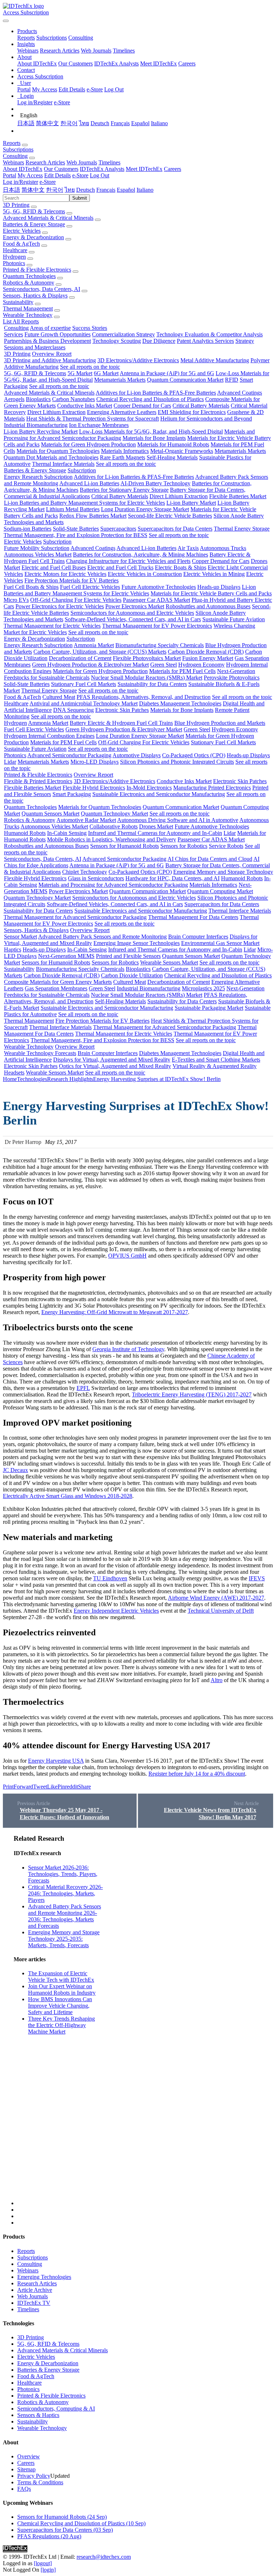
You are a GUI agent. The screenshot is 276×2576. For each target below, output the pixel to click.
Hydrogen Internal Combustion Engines (49, 736)
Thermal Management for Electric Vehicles (52, 626)
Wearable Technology (28, 315)
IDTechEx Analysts (116, 63)
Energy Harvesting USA (56, 1761)
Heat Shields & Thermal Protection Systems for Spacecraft (93, 419)
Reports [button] (12, 143)
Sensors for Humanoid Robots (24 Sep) (62, 2517)
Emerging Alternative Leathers (122, 412)
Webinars (28, 51)
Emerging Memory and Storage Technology (223, 872)
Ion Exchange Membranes (99, 425)
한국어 (69, 123)
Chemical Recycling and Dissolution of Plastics (150, 399)
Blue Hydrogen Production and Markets (220, 723)
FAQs (24, 2489)
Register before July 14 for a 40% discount (197, 1774)
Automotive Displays (137, 755)
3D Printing (16, 205)
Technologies (32, 1079)
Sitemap (26, 2469)
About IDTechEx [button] (23, 169)
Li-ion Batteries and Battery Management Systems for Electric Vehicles (84, 503)
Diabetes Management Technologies (180, 703)
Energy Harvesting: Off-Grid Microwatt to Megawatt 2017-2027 (115, 1312)
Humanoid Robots (25, 833)
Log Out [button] (100, 175)
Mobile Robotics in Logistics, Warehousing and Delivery (112, 839)
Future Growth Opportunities (57, 334)
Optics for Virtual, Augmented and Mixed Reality (115, 1066)
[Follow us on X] (145, 2020)
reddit (72, 1787)
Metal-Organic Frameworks (182, 451)
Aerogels (14, 399)
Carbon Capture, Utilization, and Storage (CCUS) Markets (100, 652)
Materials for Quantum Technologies (58, 451)
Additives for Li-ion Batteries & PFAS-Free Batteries (156, 393)
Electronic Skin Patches (122, 710)
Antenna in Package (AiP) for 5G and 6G (167, 373)
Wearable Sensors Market (169, 962)
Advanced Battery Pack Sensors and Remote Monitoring (102, 937)
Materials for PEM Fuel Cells (182, 671)
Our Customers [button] (61, 169)
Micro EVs (16, 600)
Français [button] (106, 190)
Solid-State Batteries (76, 529)
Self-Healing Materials (172, 457)
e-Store (95, 89)
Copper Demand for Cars (142, 406)
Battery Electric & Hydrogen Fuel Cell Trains (121, 723)
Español (140, 123)
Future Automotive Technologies (159, 587)
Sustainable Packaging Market (209, 1008)
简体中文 (47, 123)
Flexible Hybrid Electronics (94, 788)
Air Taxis (188, 548)
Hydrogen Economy (201, 665)
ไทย (84, 123)
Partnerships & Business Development (47, 341)
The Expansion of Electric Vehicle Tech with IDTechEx (61, 1977)
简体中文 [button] (33, 190)
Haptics (13, 949)
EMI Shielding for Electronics (192, 412)
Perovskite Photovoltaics (232, 678)
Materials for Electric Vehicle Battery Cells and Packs (211, 593)
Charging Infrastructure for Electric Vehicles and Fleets (128, 561)
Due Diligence (159, 341)
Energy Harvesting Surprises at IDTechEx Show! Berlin (157, 1079)
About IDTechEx (37, 63)
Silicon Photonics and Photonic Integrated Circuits (177, 762)
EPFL (83, 1388)
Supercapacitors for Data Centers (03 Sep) (65, 2530)
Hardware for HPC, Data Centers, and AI (172, 878)
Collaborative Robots (114, 826)
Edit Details (72, 89)
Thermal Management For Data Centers (193, 917)
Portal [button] (10, 175)
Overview (29, 2456)
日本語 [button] (11, 190)
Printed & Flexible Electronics (37, 270)
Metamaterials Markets (120, 380)
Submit (80, 198)
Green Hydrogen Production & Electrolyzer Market (90, 665)
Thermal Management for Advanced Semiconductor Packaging (75, 917)
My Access (45, 89)
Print (8, 1787)
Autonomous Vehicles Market (38, 555)
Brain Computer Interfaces (198, 937)
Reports (26, 38)
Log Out (114, 89)
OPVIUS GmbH (127, 1256)
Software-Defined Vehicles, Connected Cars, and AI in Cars (133, 619)
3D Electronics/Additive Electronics (138, 360)
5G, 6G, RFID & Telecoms (34, 211)
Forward (23, 1787)
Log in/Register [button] (20, 182)
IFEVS (257, 1578)
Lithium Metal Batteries (73, 509)
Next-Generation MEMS (66, 956)
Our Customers (75, 63)
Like (52, 1787)
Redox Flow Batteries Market (93, 516)
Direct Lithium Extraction (56, 412)
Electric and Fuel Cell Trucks (120, 567)
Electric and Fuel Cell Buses (54, 567)
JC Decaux (15, 1470)
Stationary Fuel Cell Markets (84, 684)
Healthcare (15, 250)
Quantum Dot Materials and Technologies (51, 457)
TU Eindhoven (110, 1578)
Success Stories (90, 328)
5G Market (80, 373)
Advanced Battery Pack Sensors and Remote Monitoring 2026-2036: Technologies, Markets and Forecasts (65, 1916)
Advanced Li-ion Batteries (89, 483)
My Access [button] (30, 175)
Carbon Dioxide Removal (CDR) (206, 652)
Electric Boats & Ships (181, 567)
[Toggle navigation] (6, 21)
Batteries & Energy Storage (34, 224)
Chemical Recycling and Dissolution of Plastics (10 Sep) (81, 2523)
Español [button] (126, 190)
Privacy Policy (34, 2476)
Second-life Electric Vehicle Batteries (170, 516)
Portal (24, 89)
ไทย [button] (70, 190)
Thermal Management (28, 308)
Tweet (40, 1787)
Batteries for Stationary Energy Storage (124, 490)
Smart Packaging (72, 794)
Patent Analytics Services (205, 341)
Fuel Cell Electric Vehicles (90, 587)
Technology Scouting (117, 341)
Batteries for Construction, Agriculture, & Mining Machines (141, 555)
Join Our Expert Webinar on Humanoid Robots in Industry (62, 1989)
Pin (61, 1787)
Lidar (10, 762)
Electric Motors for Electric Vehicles (65, 574)
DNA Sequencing (73, 710)
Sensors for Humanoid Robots (125, 846)
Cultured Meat (59, 697)
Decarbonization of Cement (80, 658)
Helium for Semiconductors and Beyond (206, 419)
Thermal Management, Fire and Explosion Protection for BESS (75, 535)
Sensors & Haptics (38, 2415)
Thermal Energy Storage (242, 529)
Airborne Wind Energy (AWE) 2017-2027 (216, 1598)
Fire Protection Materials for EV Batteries (72, 580)
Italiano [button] (145, 190)
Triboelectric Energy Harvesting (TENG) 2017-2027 (192, 1394)
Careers (187, 63)
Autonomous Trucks (223, 548)
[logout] (43, 2563)
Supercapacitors (118, 529)
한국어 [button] (55, 190)
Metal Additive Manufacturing (215, 360)
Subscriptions (52, 38)
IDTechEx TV (34, 2303)
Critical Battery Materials (201, 406)
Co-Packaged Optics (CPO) (194, 755)
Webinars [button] (13, 162)
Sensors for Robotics (184, 846)
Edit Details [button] (57, 175)
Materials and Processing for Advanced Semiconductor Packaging (113, 885)
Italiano (159, 123)
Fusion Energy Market (208, 658)
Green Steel (164, 665)
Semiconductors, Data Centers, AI (42, 289)
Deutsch (100, 123)
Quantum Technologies (29, 276)
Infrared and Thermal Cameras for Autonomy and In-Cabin (155, 833)
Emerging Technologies (44, 2277)
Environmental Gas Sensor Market (220, 943)
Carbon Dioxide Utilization (132, 975)
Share (84, 1787)
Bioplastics (38, 399)
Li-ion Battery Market (191, 503)
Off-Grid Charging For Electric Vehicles (76, 600)
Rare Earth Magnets (123, 457)
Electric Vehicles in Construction (145, 574)
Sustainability (18, 302)
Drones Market (156, 826)
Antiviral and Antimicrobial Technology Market (84, 703)
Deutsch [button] (86, 190)
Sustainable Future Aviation (234, 619)
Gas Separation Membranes (56, 988)
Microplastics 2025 (203, 988)
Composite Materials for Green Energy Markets (58, 982)
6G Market (106, 373)
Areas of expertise (50, 328)
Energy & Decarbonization (33, 237)
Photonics (14, 263)
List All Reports (21, 321)
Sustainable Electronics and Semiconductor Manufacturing (159, 794)
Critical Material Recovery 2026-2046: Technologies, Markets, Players (65, 1893)
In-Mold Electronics (149, 788)
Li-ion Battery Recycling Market (41, 431)
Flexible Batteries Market (238, 496)
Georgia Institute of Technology (128, 1349)
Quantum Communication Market (185, 380)
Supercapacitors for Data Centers (175, 529)
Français (120, 123)
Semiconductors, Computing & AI (56, 2409)
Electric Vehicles (22, 231)
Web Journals (96, 51)
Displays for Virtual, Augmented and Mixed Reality (112, 1060)
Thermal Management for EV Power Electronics (157, 626)
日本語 (26, 123)
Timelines (124, 51)
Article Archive (35, 2290)
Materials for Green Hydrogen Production (88, 444)
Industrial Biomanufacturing (36, 425)
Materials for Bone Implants (154, 438)
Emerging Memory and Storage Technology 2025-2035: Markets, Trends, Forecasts (64, 1939)
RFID (232, 380)
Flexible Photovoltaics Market (147, 658)
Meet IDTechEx (158, 63)
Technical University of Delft (221, 1611)
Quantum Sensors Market (50, 814)
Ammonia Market (94, 645)
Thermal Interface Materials (63, 464)
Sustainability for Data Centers (152, 684)
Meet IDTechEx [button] (144, 169)
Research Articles (60, 51)
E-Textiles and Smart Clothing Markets (216, 1060)
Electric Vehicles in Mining (214, 574)
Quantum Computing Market (220, 891)
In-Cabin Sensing (67, 833)
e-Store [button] (80, 175)
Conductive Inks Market (85, 406)
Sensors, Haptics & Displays (35, 296)
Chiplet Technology (85, 872)
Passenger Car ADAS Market (157, 600)
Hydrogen (14, 257)
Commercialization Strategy (123, 334)
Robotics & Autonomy (29, 283)
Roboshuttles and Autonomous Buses (208, 606)
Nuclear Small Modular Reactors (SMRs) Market (147, 678)
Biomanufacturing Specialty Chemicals (160, 645)
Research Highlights (70, 1079)
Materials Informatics (125, 451)
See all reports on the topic (90, 367)
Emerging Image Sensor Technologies (137, 943)
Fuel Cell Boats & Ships (31, 587)
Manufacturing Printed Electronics (212, 788)
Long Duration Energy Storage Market (145, 509)
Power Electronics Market (135, 606)
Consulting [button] (15, 156)
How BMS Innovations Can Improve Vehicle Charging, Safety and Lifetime (60, 2006)
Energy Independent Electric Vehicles (116, 1611)
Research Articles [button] (45, 162)
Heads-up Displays (219, 587)
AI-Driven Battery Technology (155, 483)
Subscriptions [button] (18, 149)
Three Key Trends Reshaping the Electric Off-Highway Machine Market (61, 2025)
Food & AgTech (21, 244)
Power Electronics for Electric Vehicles (60, 606)
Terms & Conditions (40, 2482)
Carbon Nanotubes (73, 399)
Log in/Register (35, 102)
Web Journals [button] (82, 162)
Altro (217, 1680)
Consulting (81, 38)
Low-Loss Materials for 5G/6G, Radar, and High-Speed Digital (151, 431)
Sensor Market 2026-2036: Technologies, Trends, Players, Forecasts (63, 1874)
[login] (48, 2570)
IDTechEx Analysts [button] (102, 169)
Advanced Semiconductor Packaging (69, 755)
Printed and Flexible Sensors (128, 956)
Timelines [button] (109, 162)
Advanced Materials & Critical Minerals (48, 218)
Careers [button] (172, 169)
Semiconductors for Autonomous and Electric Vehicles (132, 613)
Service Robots (226, 846)
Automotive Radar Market (86, 820)
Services (13, 334)
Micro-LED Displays (95, 762)
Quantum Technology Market (114, 814)
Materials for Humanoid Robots (173, 444)
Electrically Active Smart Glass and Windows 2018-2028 (68, 1496)
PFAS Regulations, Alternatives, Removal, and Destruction (144, 697)
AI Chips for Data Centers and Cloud (210, 859)
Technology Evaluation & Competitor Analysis (210, 334)
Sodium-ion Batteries (27, 529)
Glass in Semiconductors (96, 878)
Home (10, 1079)
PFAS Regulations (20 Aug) (49, 2536)
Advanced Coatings (240, 393)
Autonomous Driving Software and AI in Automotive (178, 820)
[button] (27, 31)
